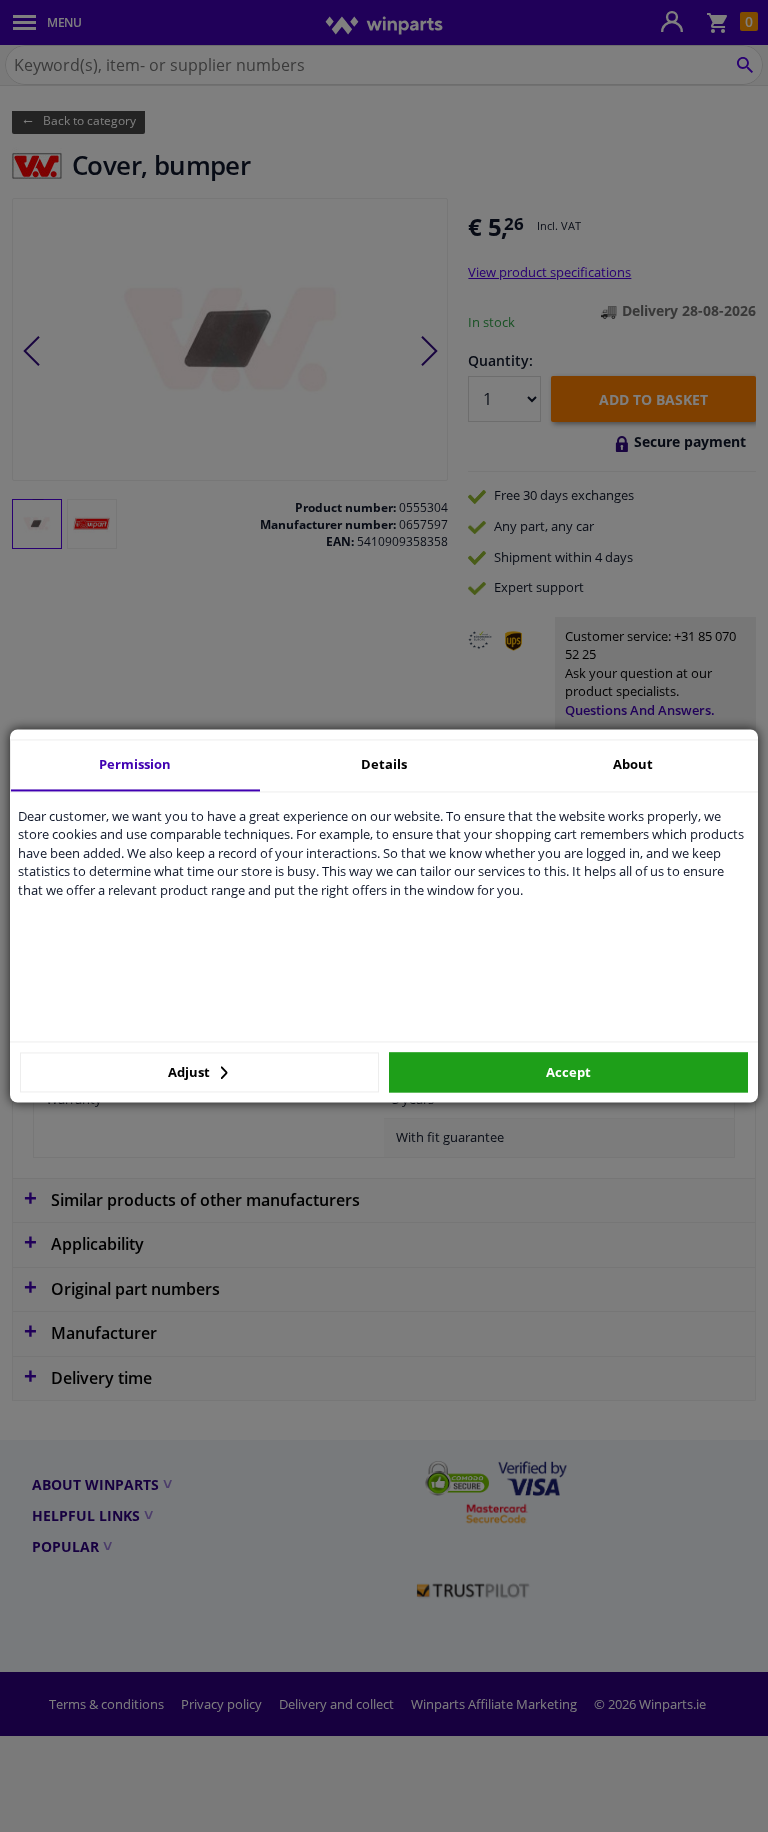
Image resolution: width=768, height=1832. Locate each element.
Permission (135, 764)
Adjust (190, 1072)
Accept (568, 1072)
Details (384, 764)
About (633, 764)
